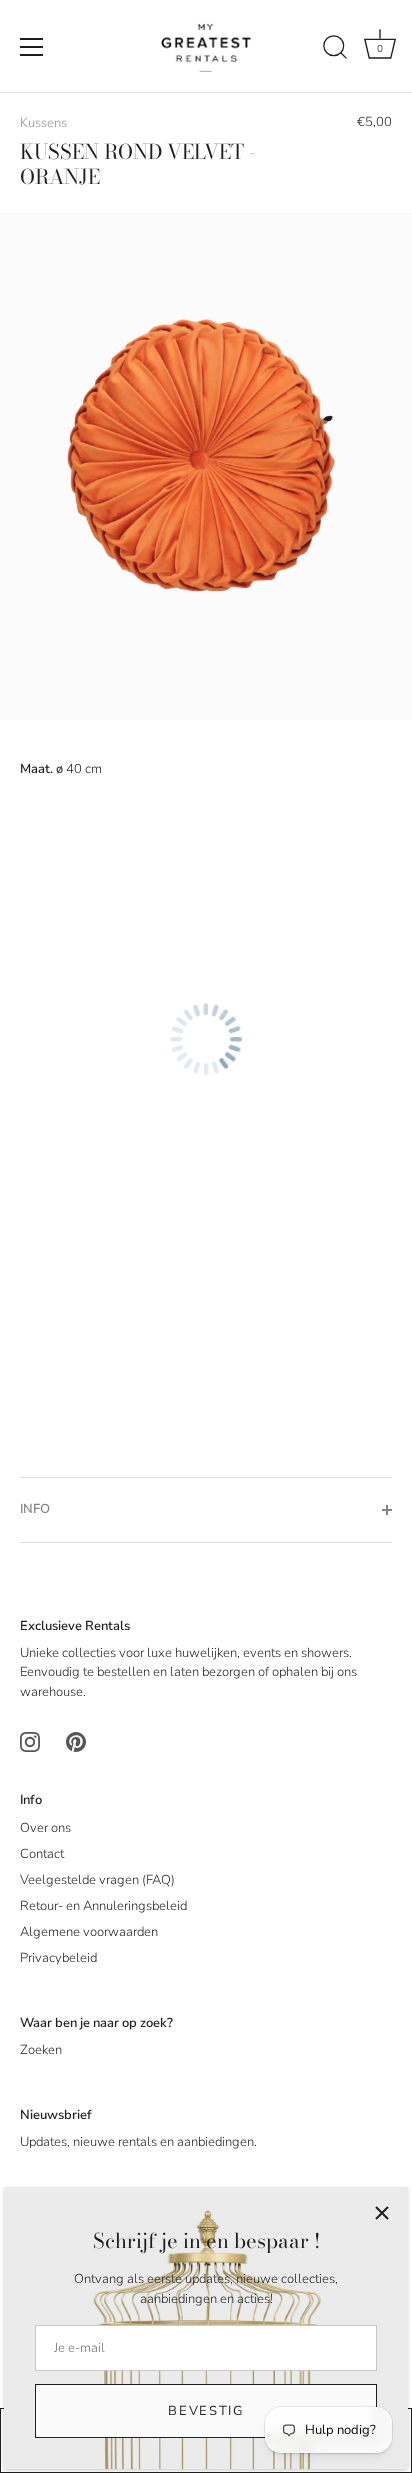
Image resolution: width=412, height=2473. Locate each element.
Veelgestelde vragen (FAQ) (97, 1880)
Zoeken (41, 2050)
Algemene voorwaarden (89, 1932)
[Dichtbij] (382, 2213)
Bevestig (206, 2411)
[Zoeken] (335, 50)
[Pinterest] (76, 1742)
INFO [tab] (35, 1509)
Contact (42, 1854)
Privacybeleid (58, 1958)
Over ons (45, 1828)
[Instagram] (30, 1742)
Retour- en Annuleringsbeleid (103, 1906)
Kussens (43, 123)
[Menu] (32, 47)
